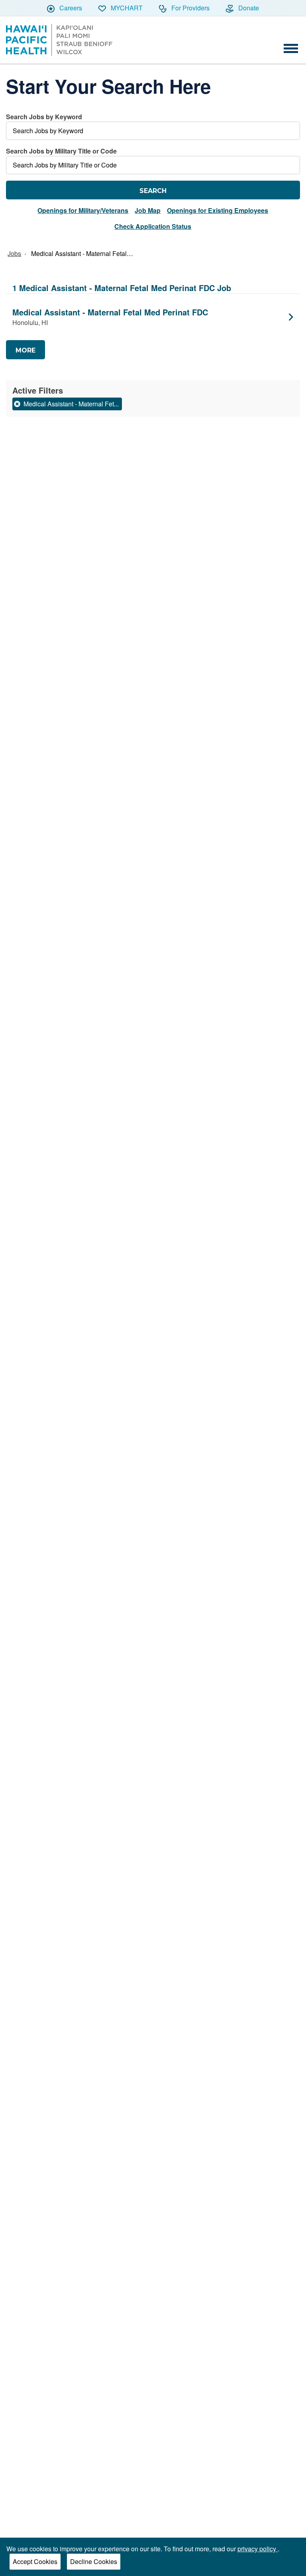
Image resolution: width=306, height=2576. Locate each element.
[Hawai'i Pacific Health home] (59, 40)
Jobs (14, 253)
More (25, 350)
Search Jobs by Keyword (44, 117)
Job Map (148, 210)
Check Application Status (153, 226)
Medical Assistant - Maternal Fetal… (82, 253)
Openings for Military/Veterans (83, 210)
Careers (70, 8)
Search (153, 191)
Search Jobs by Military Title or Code (61, 151)
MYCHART (126, 8)
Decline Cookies (94, 2561)
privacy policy (258, 2549)
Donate (248, 8)
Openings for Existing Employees (218, 210)
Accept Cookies (35, 2561)
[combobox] (153, 126)
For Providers (190, 8)
